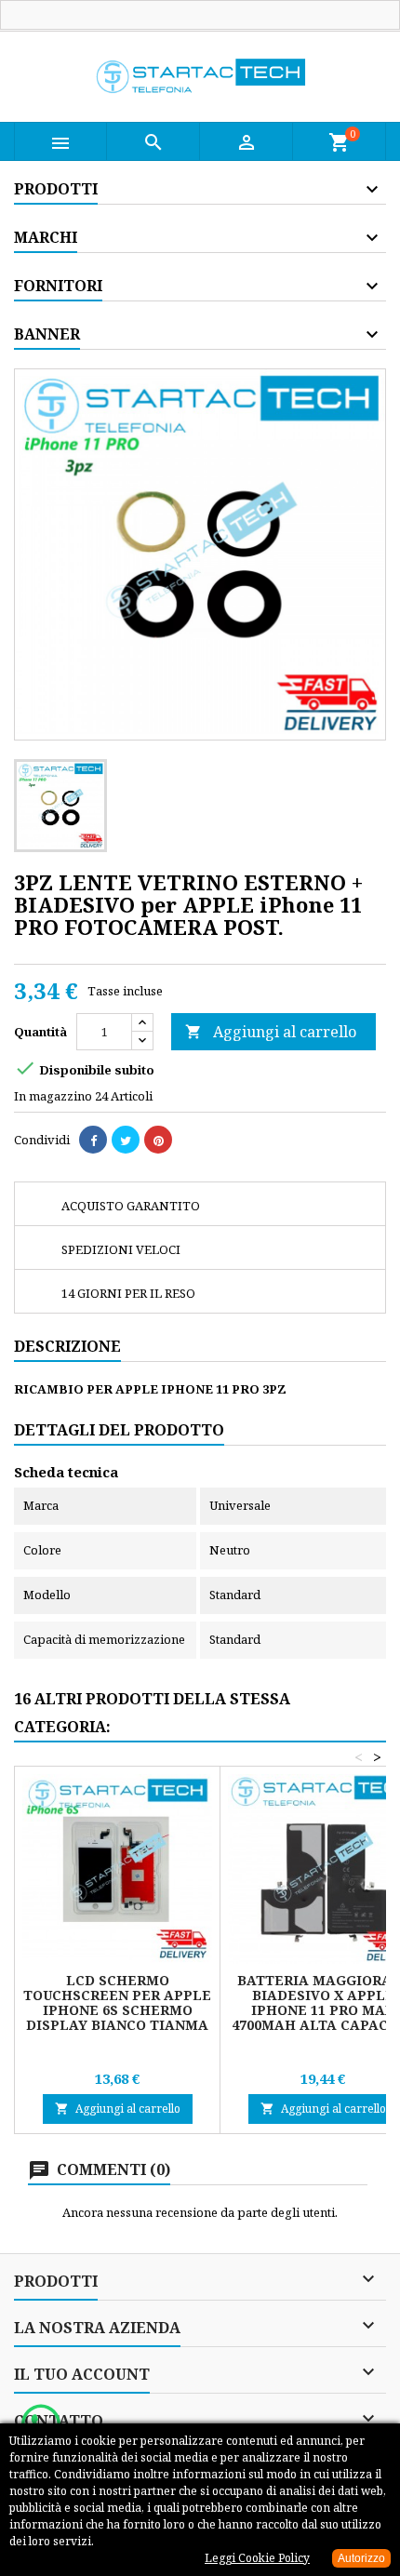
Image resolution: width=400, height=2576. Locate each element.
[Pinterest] (158, 1140)
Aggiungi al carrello (271, 1032)
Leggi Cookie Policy (257, 2558)
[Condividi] (93, 1140)
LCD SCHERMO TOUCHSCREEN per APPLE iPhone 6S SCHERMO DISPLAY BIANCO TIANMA (117, 2002)
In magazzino (53, 1096)
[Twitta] (126, 1140)
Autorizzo (361, 2558)
